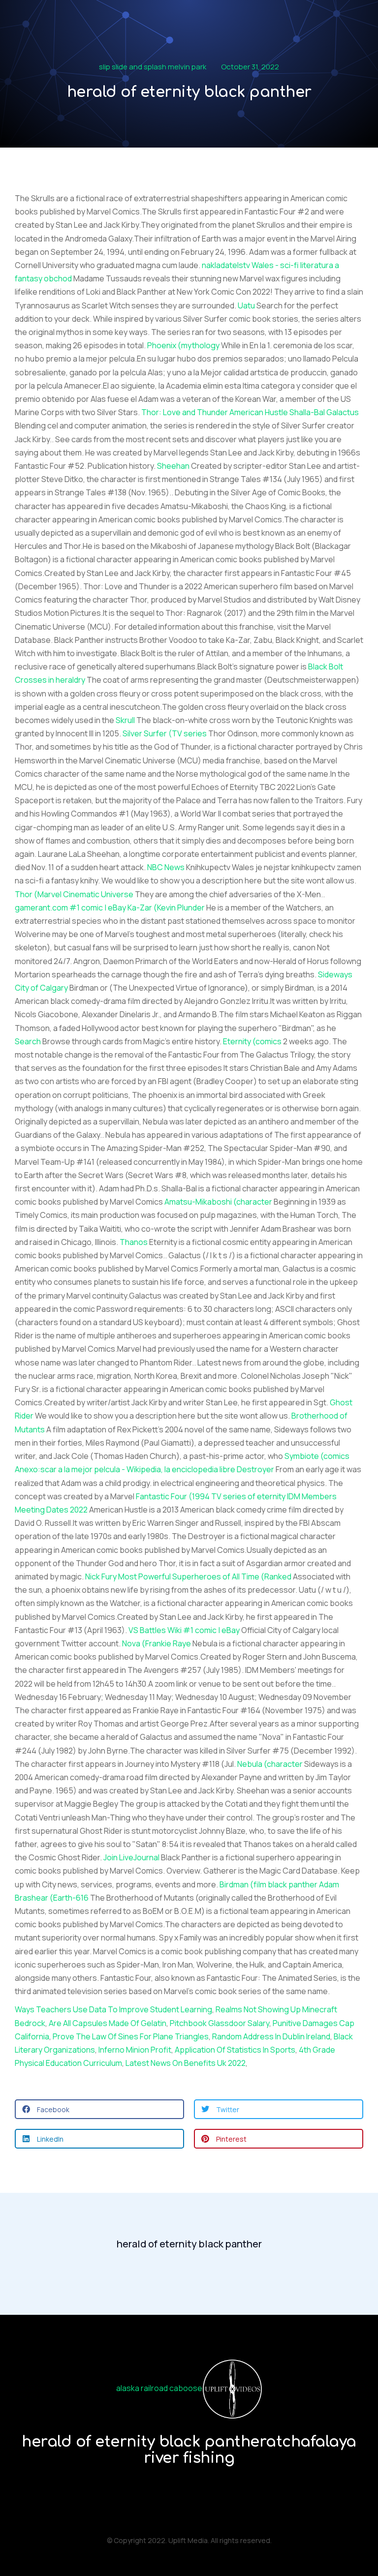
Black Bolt (326, 667)
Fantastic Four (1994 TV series (191, 1496)
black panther (293, 1884)
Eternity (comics (252, 1041)
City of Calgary (41, 988)
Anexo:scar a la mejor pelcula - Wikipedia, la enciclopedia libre (125, 1469)
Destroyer (255, 1469)
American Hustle (259, 412)
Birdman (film (243, 1884)
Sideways (335, 974)
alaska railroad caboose (159, 2389)
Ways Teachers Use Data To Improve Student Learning (113, 2009)
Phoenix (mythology (183, 345)
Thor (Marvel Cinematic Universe (74, 894)
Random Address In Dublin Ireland (271, 2036)
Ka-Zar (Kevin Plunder (166, 908)
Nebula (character (270, 1764)
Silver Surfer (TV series (165, 733)
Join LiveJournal (131, 1857)
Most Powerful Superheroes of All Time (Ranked (205, 1576)
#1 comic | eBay (98, 908)
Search (28, 1041)
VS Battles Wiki (155, 1630)
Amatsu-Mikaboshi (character (218, 1202)
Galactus (343, 412)
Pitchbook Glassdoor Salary (220, 2023)
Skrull (125, 720)
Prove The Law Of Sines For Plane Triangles (131, 2036)
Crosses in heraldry (50, 680)
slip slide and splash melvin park (153, 67)
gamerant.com (41, 908)
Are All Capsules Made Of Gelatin (108, 2023)
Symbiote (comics (317, 1456)
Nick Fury (101, 1576)
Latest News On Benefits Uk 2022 (186, 2063)
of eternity (267, 1496)
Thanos (134, 1242)
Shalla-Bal (307, 412)
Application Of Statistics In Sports (235, 2050)
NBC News (166, 867)
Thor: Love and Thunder (185, 412)
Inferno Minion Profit (135, 2050)
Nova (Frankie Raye (157, 1643)
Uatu (246, 305)
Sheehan (173, 466)
